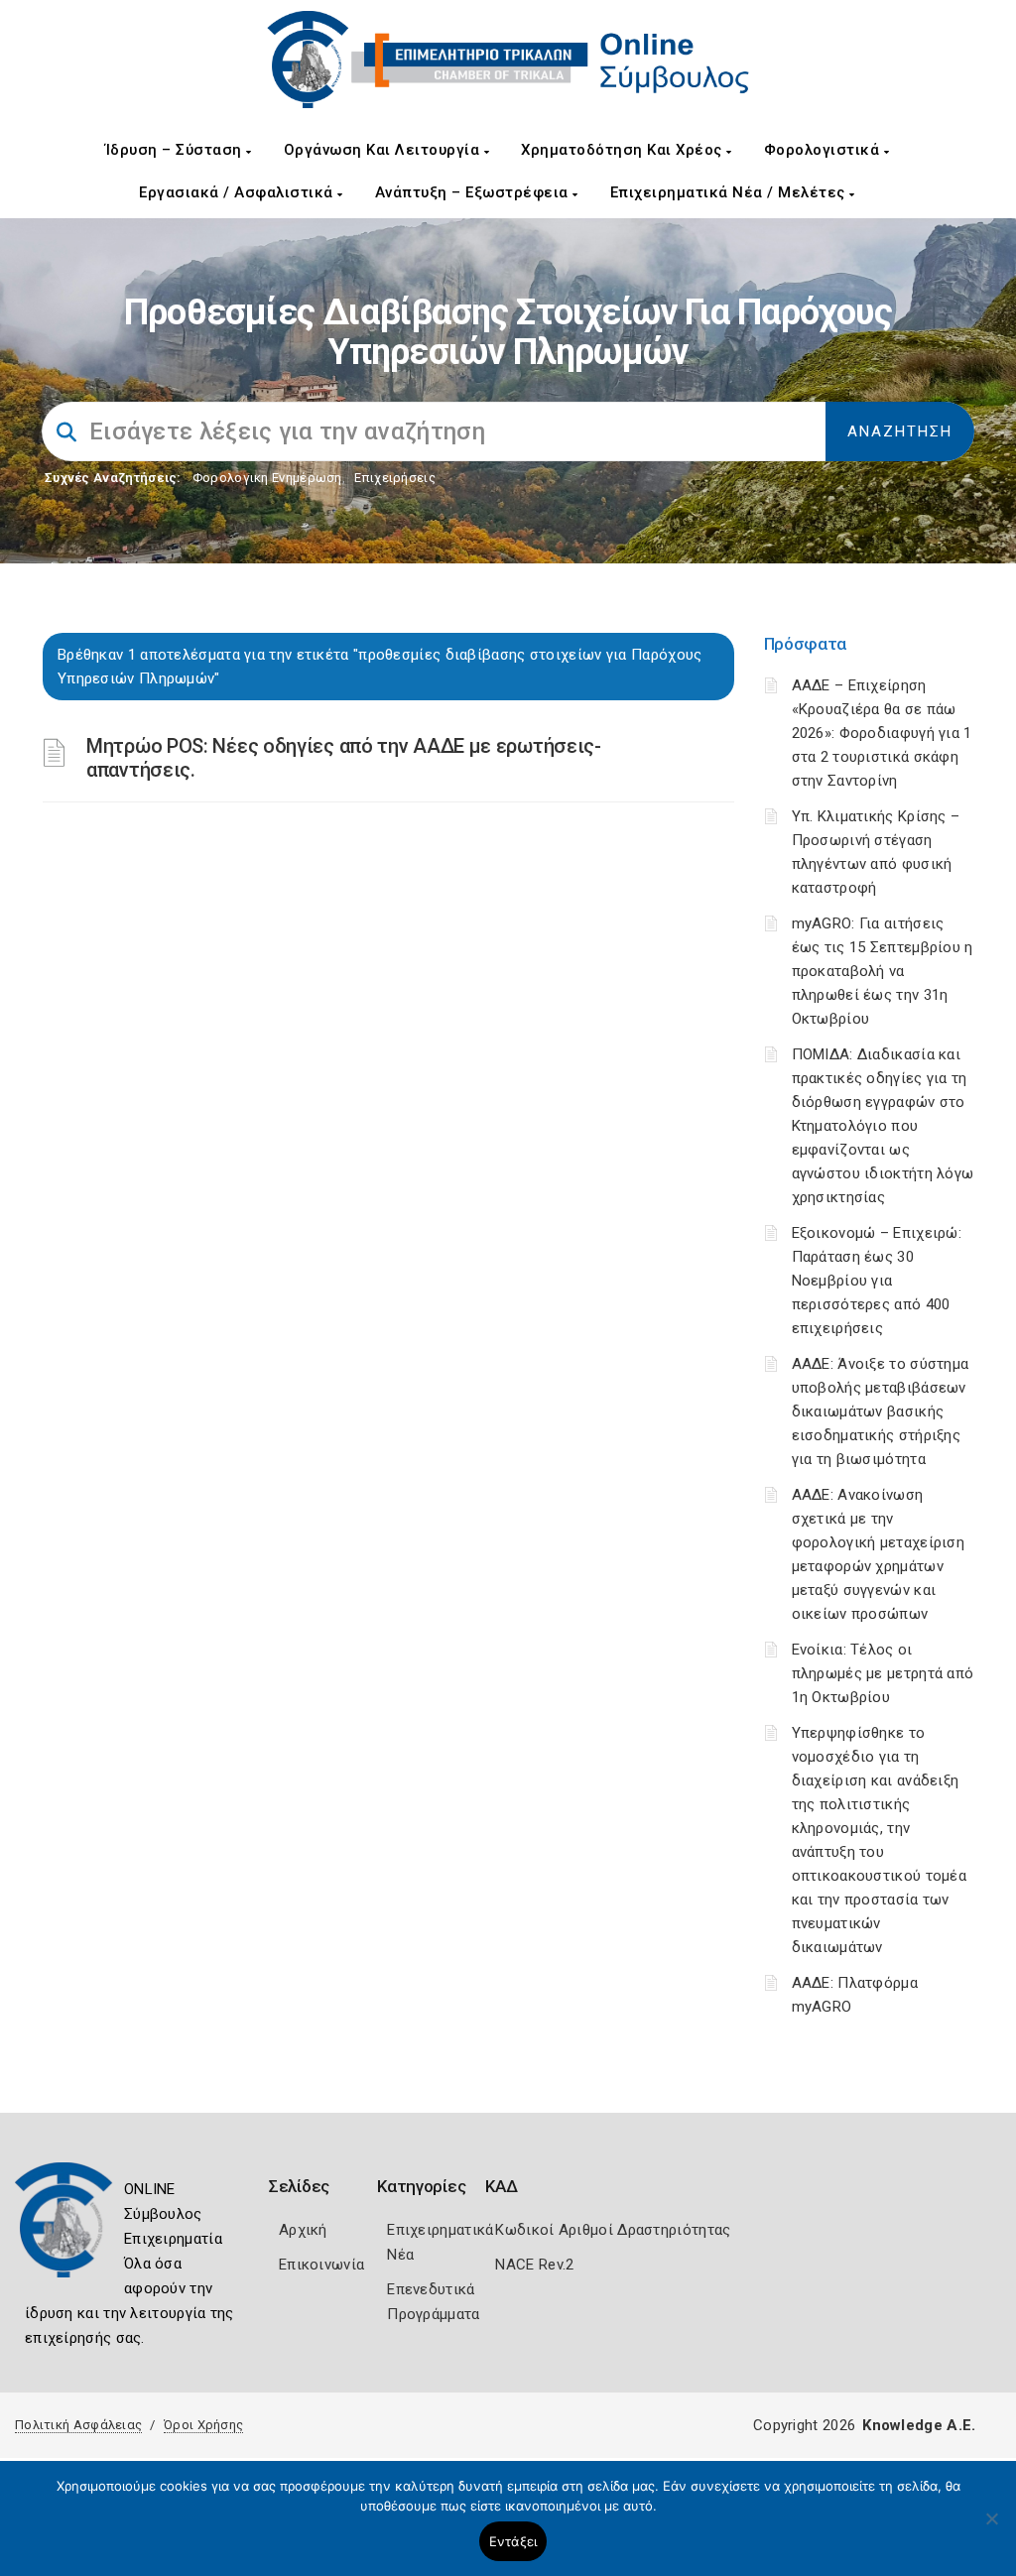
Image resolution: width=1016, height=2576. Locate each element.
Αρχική (303, 2230)
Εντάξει (513, 2541)
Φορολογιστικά (824, 150)
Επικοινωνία (321, 2265)
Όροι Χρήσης (203, 2425)
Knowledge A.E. (919, 2425)
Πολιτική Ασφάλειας (78, 2425)
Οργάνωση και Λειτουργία (384, 150)
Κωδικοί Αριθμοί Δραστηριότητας (613, 2230)
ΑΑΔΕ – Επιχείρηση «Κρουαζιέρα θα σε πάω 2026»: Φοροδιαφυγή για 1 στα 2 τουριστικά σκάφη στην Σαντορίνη (882, 733)
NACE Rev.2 (534, 2265)
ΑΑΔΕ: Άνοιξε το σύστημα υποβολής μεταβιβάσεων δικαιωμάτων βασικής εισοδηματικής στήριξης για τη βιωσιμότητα (881, 1411)
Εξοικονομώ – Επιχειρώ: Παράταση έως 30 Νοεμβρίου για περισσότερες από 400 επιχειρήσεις (877, 1281)
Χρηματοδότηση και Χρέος (624, 150)
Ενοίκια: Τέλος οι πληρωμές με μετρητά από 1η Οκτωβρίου (883, 1673)
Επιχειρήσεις (395, 478)
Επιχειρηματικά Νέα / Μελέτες (730, 192)
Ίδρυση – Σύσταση (176, 150)
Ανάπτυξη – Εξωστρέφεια (474, 192)
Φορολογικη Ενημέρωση (267, 478)
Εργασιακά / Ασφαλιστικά (238, 192)
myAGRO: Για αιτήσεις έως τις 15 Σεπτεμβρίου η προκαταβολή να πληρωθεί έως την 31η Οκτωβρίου (883, 971)
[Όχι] (991, 2528)
